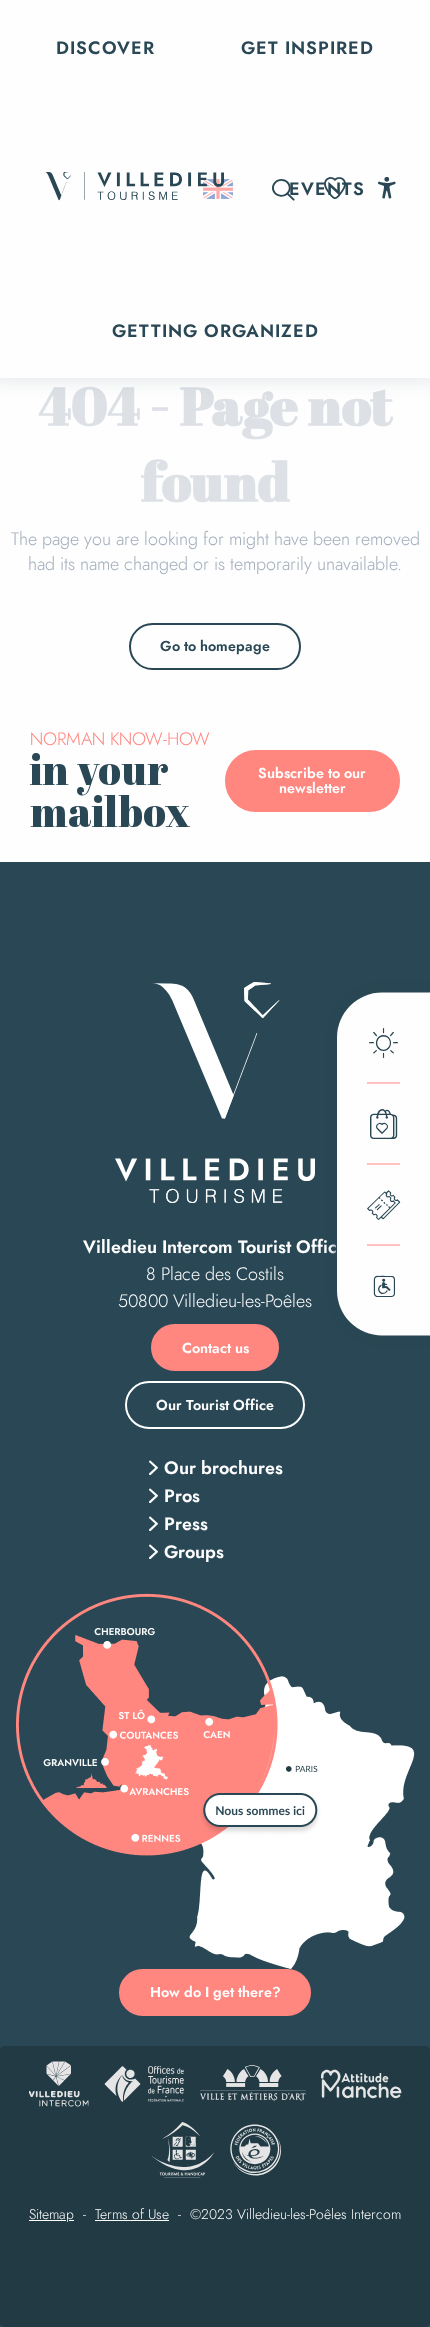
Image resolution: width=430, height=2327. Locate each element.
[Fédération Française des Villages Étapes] (255, 2150)
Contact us (215, 1348)
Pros (182, 1496)
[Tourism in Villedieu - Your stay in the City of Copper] (134, 189)
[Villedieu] (215, 1092)
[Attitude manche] (361, 2084)
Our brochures (223, 1468)
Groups (194, 1552)
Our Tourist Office (215, 1405)
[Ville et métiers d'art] (252, 2084)
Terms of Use (132, 2215)
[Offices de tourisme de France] (144, 2084)
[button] (283, 189)
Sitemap (51, 2215)
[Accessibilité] (386, 187)
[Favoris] (337, 188)
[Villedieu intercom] (59, 2084)
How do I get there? (215, 1992)
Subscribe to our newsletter (312, 780)
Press (186, 1524)
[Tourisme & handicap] (182, 2150)
